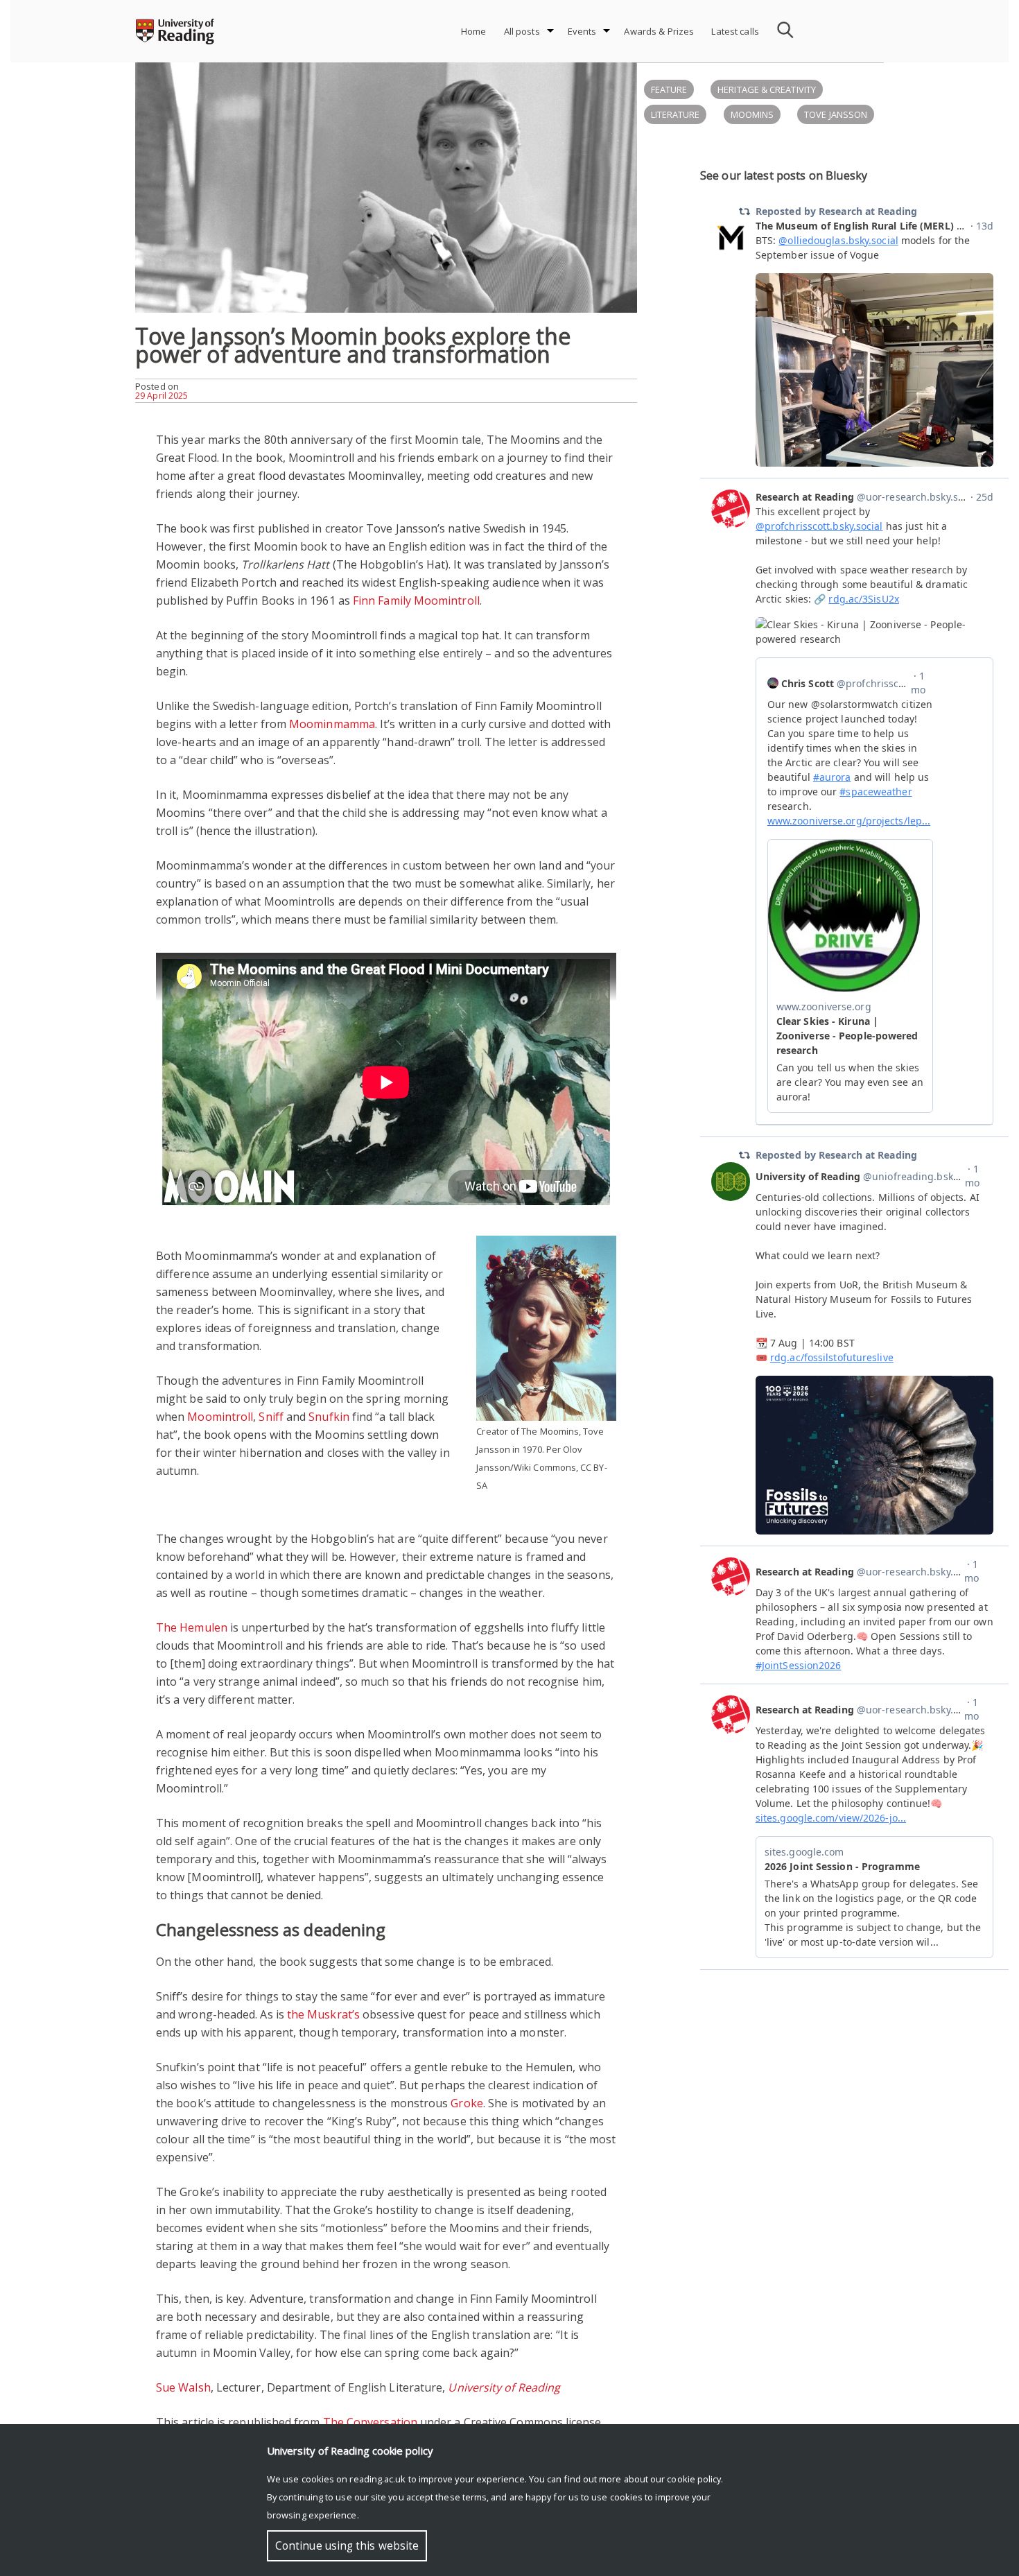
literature (676, 114)
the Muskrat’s (323, 2014)
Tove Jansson (836, 114)
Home (474, 31)
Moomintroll (220, 1417)
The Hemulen (192, 1627)
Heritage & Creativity (767, 89)
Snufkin (329, 1417)
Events (582, 31)
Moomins (752, 114)
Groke (467, 2103)
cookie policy (694, 2479)
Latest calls (735, 31)
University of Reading (504, 2387)
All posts (522, 31)
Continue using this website (347, 2546)
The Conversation (370, 2422)
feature (669, 89)
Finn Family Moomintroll (416, 600)
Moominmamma (332, 724)
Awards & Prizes (659, 31)
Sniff (271, 1417)
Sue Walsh (183, 2387)
